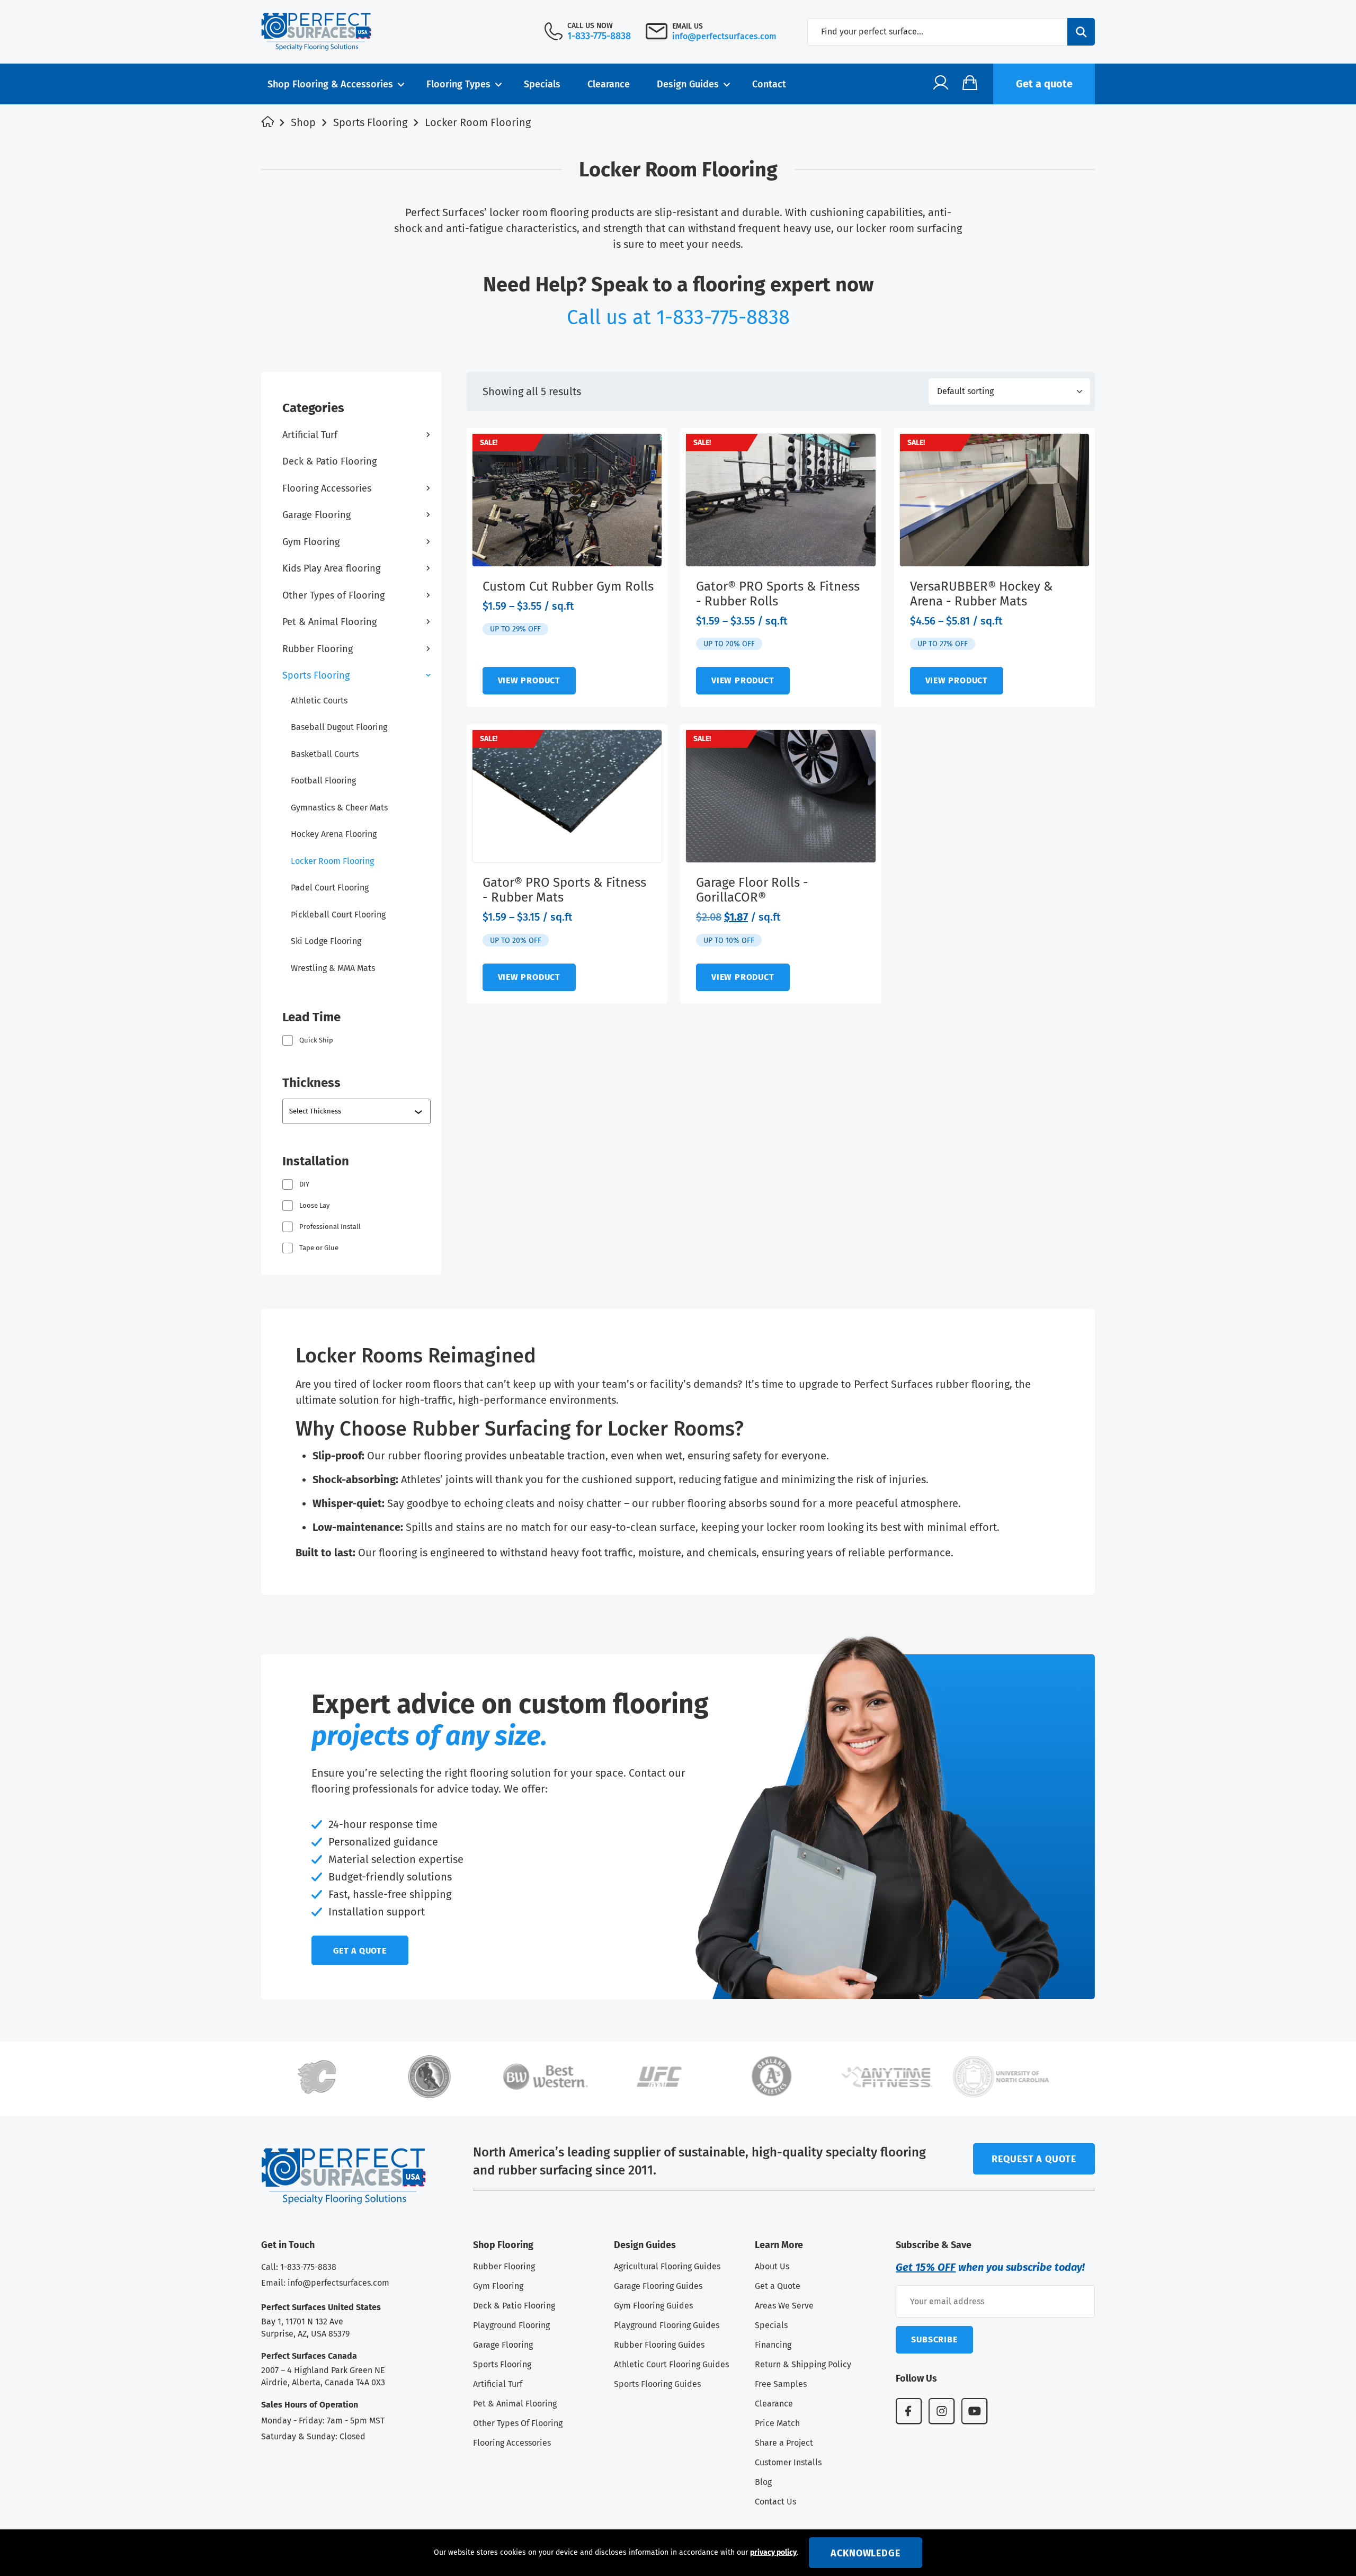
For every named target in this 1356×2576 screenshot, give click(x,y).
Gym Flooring (311, 542)
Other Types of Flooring (333, 595)
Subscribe (934, 2339)
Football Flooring (323, 781)
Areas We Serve (784, 2306)
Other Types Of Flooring (518, 2423)
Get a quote (1044, 84)
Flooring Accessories (327, 488)
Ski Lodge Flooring (326, 941)
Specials (542, 84)
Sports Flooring (370, 122)
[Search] (1081, 32)
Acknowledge (866, 2553)
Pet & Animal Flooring (329, 622)
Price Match (777, 2423)
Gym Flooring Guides (653, 2306)
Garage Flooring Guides (658, 2286)
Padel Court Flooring (330, 888)
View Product (529, 680)
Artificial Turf (310, 435)
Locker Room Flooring (332, 861)
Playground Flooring (511, 2325)
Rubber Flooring (318, 649)
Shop (303, 122)
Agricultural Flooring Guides (667, 2266)
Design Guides (688, 84)
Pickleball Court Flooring (338, 915)
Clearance (609, 84)
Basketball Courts (325, 754)
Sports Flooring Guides (657, 2384)
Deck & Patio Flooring (329, 461)
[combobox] (358, 1111)
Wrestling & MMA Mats (333, 968)
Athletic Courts (319, 701)
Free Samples (781, 2384)
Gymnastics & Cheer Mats (339, 808)
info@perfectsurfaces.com (724, 36)
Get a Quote (778, 2286)
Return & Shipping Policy (803, 2364)
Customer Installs (788, 2462)
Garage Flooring (316, 515)
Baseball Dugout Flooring (339, 727)
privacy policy (773, 2552)
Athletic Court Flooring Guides (671, 2364)
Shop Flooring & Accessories (330, 84)
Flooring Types (458, 84)
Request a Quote (1034, 2159)
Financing (773, 2345)
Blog (763, 2482)
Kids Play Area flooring (331, 568)
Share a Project (784, 2443)
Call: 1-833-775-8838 (299, 2267)
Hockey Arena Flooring (334, 834)
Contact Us (775, 2502)
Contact (769, 84)
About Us (772, 2266)
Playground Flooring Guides (667, 2325)
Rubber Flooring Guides (659, 2345)
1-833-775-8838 (599, 36)
